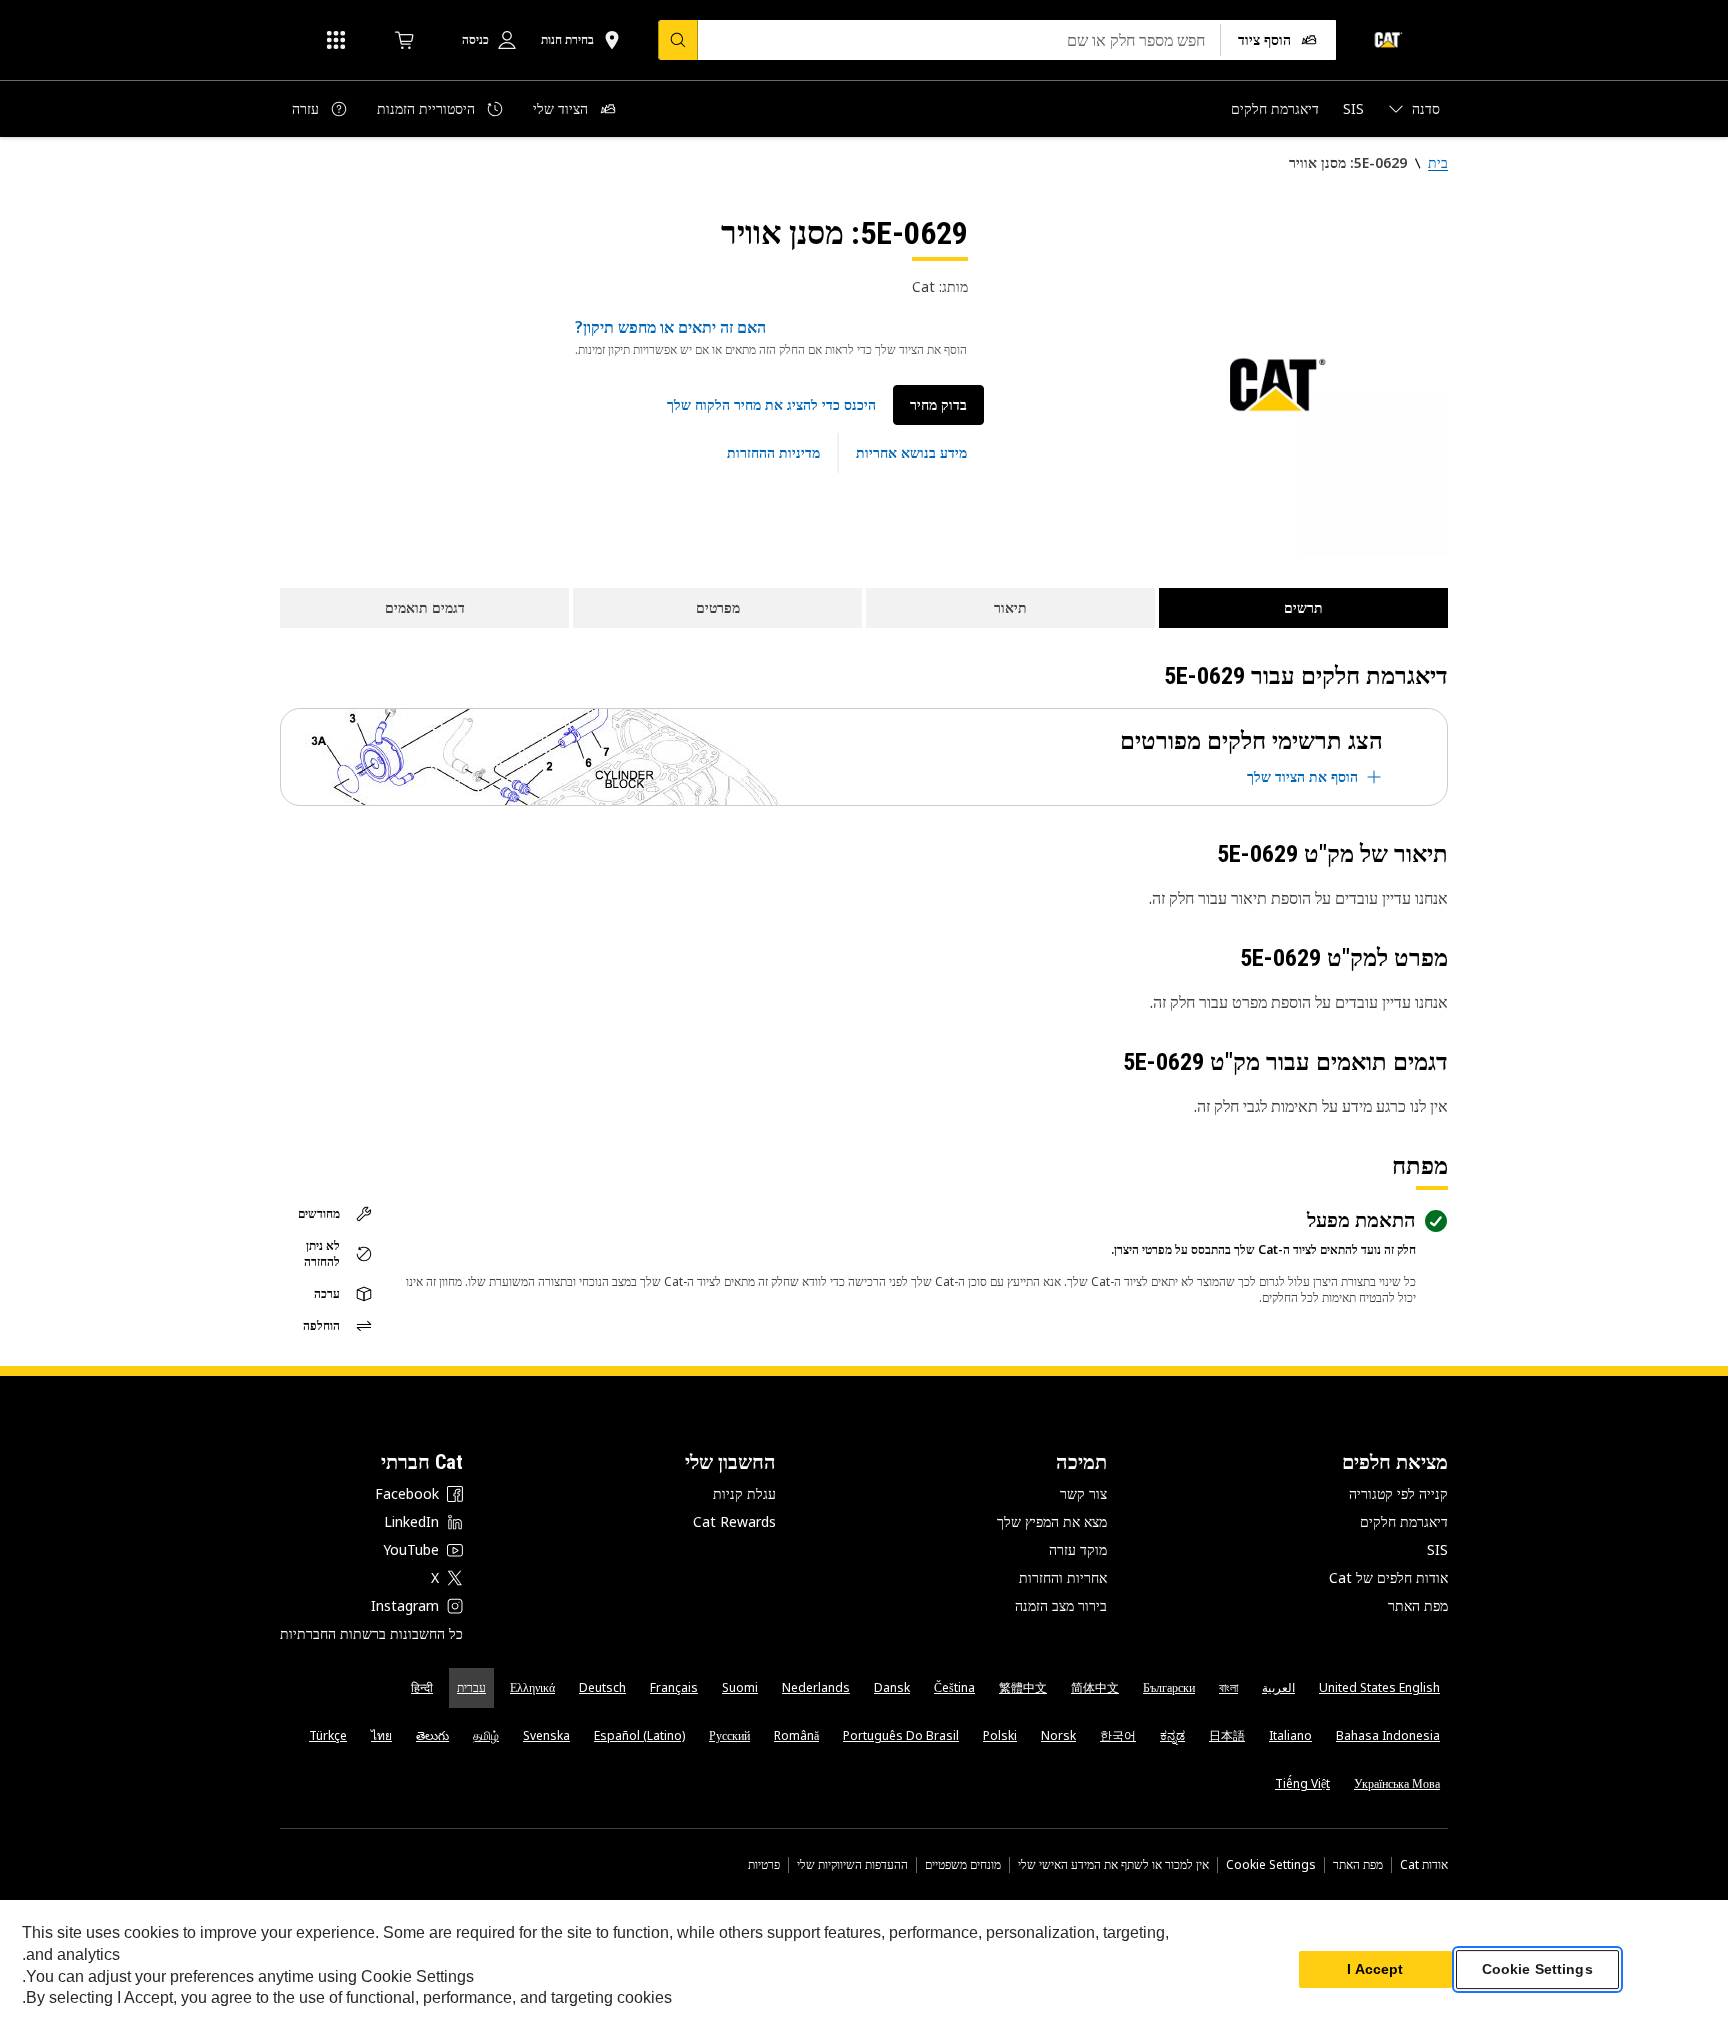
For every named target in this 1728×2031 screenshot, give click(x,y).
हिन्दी (422, 1687)
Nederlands (816, 1687)
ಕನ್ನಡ (1172, 1735)
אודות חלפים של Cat (1388, 1577)
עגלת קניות (744, 1493)
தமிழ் (486, 1735)
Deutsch (602, 1687)
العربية (1278, 1687)
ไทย (381, 1735)
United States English (1379, 1687)
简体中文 (1095, 1687)
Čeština (954, 1687)
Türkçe (328, 1735)
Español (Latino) (639, 1735)
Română (796, 1735)
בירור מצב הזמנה (1061, 1605)
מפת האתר (1418, 1605)
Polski (1000, 1735)
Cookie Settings (1271, 1865)
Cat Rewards (734, 1521)
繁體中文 (1023, 1687)
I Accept (1375, 1970)
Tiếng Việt (1302, 1783)
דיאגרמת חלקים (1404, 1521)
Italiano (1290, 1735)
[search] (678, 40)
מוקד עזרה (1078, 1549)
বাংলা (1228, 1687)
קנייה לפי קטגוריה (1398, 1493)
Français (674, 1687)
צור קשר (1083, 1493)
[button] (771, 405)
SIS (1437, 1549)
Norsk (1058, 1735)
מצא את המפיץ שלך (1052, 1521)
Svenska (546, 1735)
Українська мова (1397, 1783)
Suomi (740, 1687)
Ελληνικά (532, 1687)
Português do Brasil (901, 1735)
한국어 (1118, 1735)
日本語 (1227, 1735)
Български (1169, 1687)
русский (729, 1735)
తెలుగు (432, 1735)
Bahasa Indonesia (1388, 1735)
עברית (471, 1687)
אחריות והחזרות (1063, 1577)
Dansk (892, 1687)
